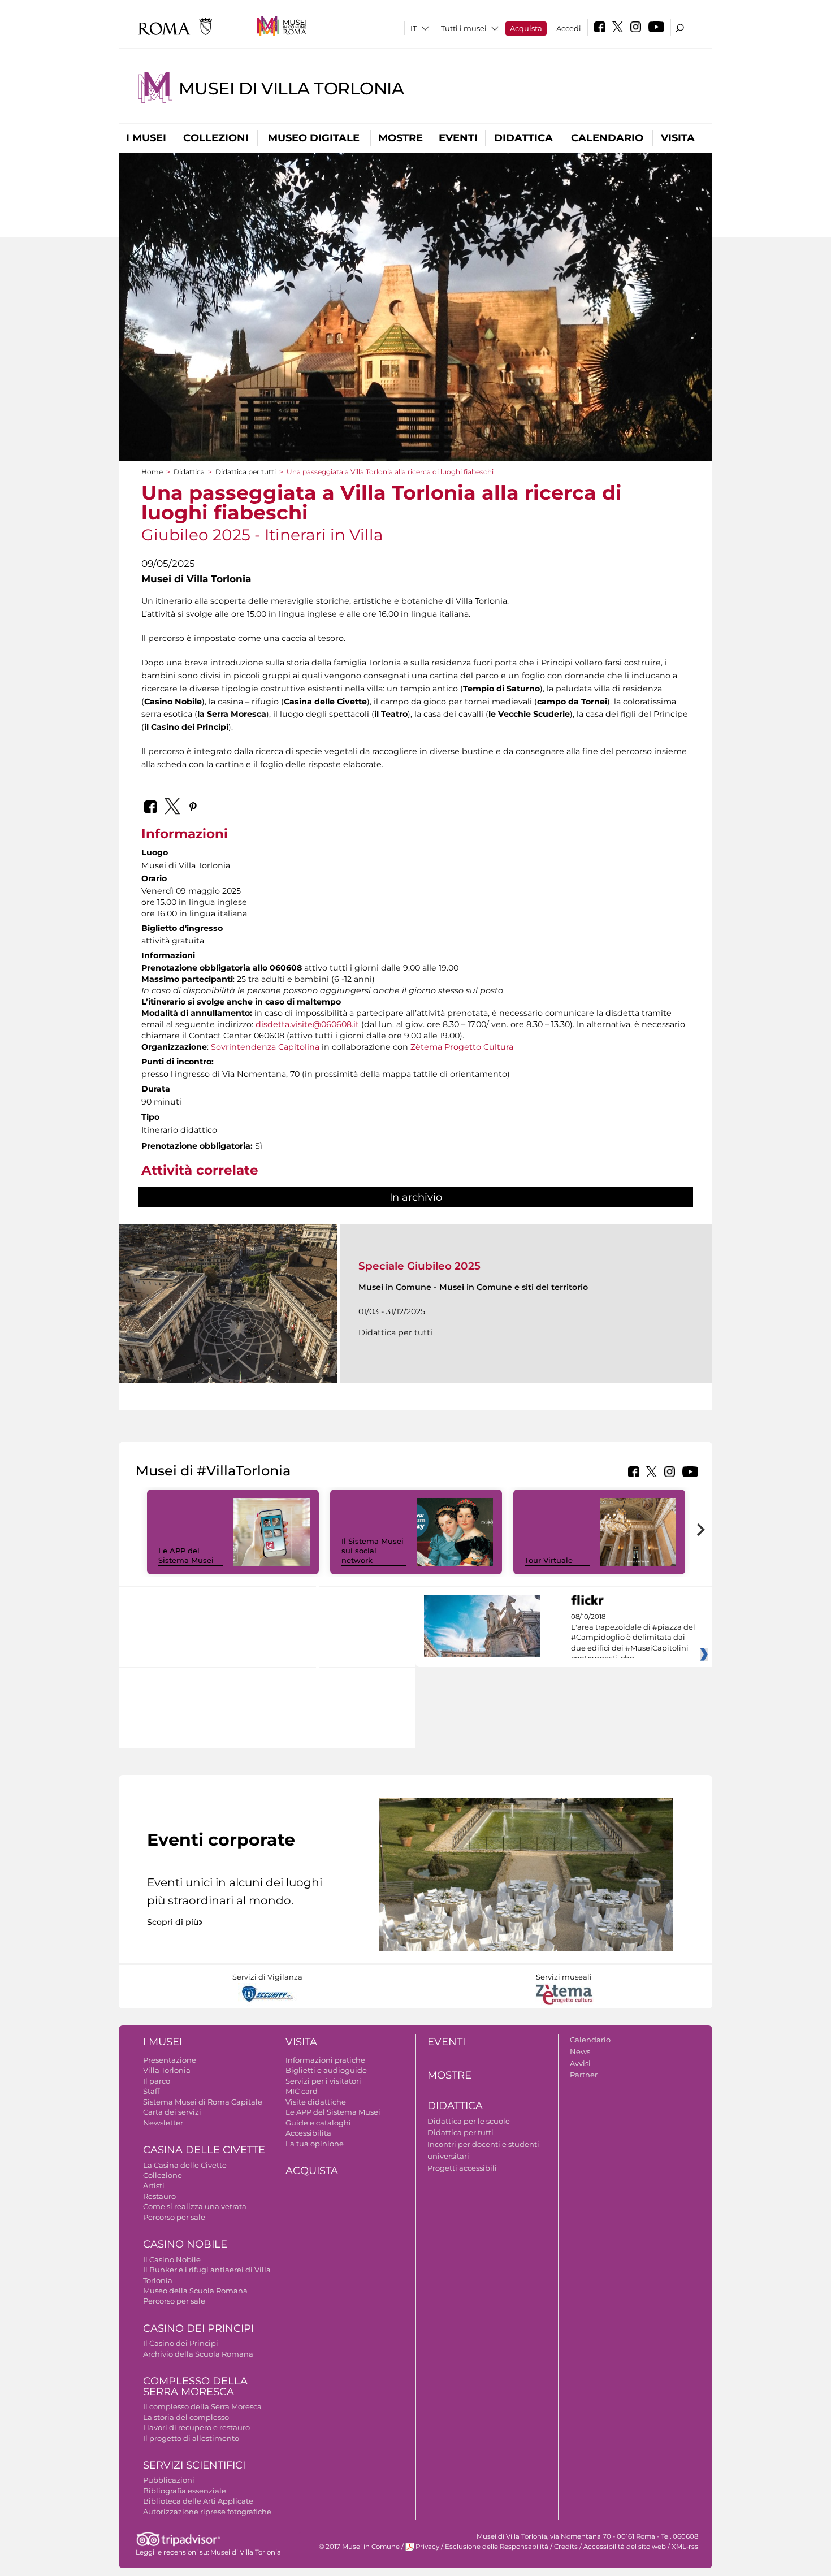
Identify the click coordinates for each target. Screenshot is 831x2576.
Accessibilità (308, 2133)
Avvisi (580, 2063)
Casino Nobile (185, 2244)
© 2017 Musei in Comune (359, 2547)
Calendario (607, 138)
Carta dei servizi (172, 2112)
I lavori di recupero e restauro (196, 2427)
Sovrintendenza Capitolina (265, 1047)
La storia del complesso (186, 2417)
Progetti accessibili (462, 2168)
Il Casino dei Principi (181, 2343)
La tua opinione (315, 2144)
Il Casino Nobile (172, 2259)
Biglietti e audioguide (326, 2070)
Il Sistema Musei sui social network (373, 1551)
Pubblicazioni (169, 2480)
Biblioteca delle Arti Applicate (198, 2501)
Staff (151, 2091)
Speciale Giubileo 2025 (419, 1266)
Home (152, 472)
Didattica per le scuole (469, 2121)
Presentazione (170, 2060)
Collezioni (216, 138)
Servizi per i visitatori (323, 2081)
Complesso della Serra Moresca (195, 2386)
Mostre (401, 138)
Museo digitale (314, 138)
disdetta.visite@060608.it (307, 1024)
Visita (678, 138)
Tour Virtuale (549, 1560)
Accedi (569, 28)
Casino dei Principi (198, 2328)
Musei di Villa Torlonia (291, 88)
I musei (146, 138)
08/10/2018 (633, 1638)
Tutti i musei (464, 28)
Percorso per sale (174, 2217)
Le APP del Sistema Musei (186, 1555)
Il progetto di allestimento (191, 2438)
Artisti (154, 2185)
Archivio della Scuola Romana (198, 2354)
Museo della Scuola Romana (195, 2291)
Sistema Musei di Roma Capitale (203, 2102)
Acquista (526, 28)
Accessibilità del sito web (625, 2547)
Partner (584, 2075)
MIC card (302, 2091)
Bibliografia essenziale (185, 2491)
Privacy (427, 2547)
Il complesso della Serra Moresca (202, 2406)
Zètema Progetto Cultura (462, 1047)
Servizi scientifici (194, 2465)
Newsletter (163, 2123)
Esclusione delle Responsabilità (497, 2547)
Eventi (458, 138)
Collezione (163, 2175)
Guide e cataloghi (318, 2123)
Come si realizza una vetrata (195, 2206)
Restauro (159, 2196)
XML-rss (685, 2547)
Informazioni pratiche (325, 2060)
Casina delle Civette (204, 2150)
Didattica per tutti (246, 472)
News (580, 2051)
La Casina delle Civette (185, 2165)
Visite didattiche (316, 2102)
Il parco (157, 2081)
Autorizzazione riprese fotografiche (207, 2512)
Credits (566, 2547)
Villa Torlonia (167, 2070)
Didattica (523, 138)
